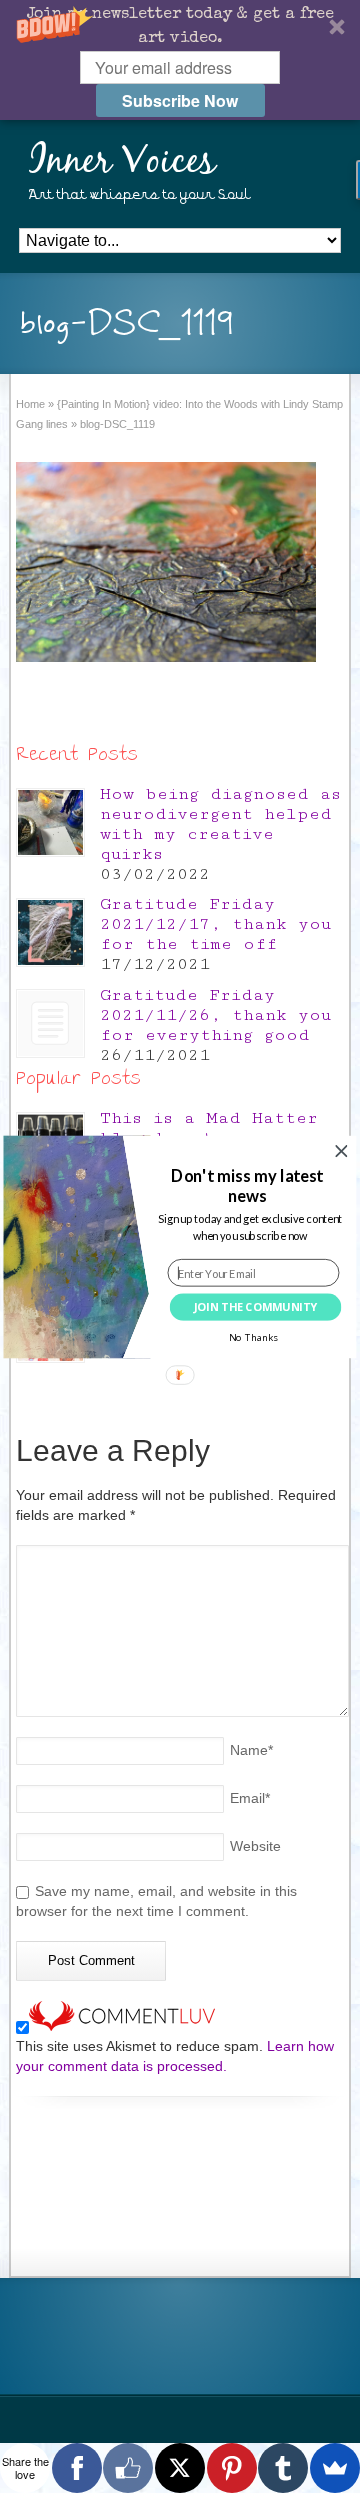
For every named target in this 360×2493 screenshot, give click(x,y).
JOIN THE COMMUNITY (256, 1306)
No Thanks (253, 1337)
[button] (247, 1186)
